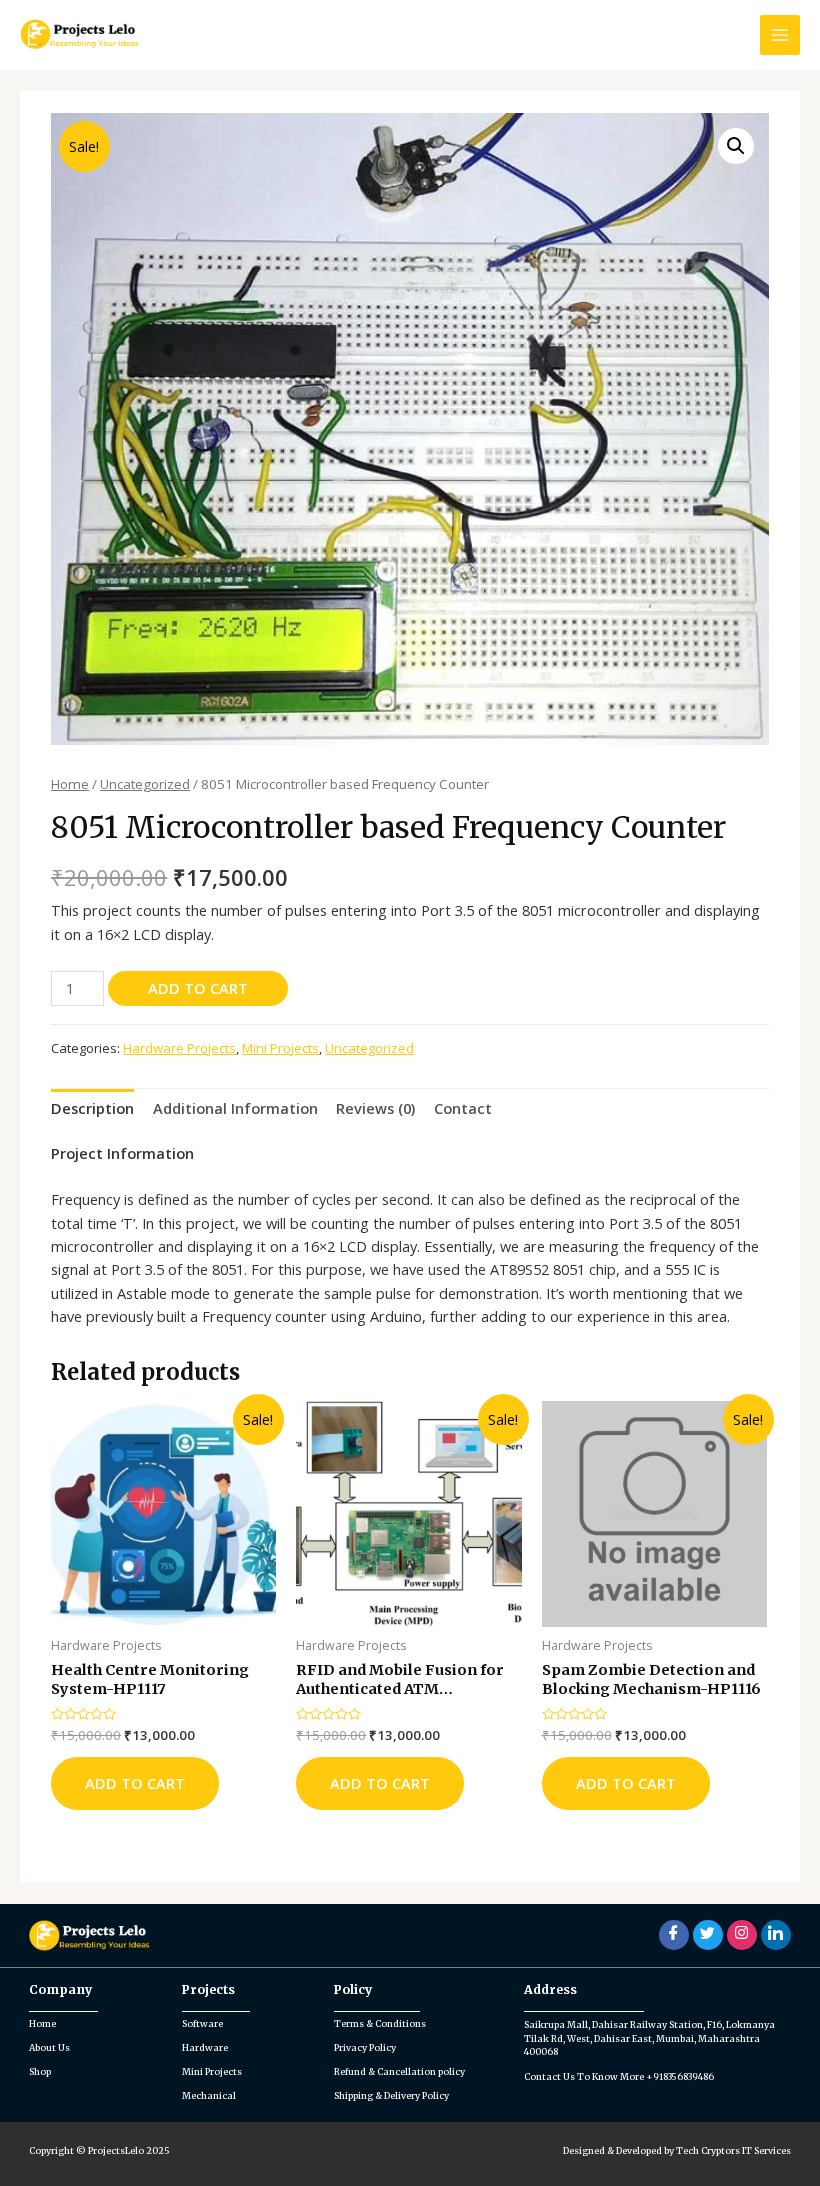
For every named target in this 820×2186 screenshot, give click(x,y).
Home (70, 784)
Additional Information (235, 1108)
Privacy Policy (365, 2047)
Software (202, 2023)
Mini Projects (280, 1048)
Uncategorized (145, 784)
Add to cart (198, 988)
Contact (463, 1108)
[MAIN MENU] (780, 35)
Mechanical (209, 2095)
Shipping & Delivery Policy (391, 2095)
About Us (49, 2047)
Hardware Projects (179, 1048)
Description (92, 1108)
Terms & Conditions (380, 2023)
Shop (40, 2071)
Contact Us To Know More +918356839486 (619, 2076)
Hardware (205, 2047)
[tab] (92, 1108)
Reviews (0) (375, 1108)
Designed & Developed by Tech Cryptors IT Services (677, 2150)
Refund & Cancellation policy (399, 2071)
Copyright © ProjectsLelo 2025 (99, 2150)
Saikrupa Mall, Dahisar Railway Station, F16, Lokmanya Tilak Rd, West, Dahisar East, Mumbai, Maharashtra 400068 (649, 2038)
